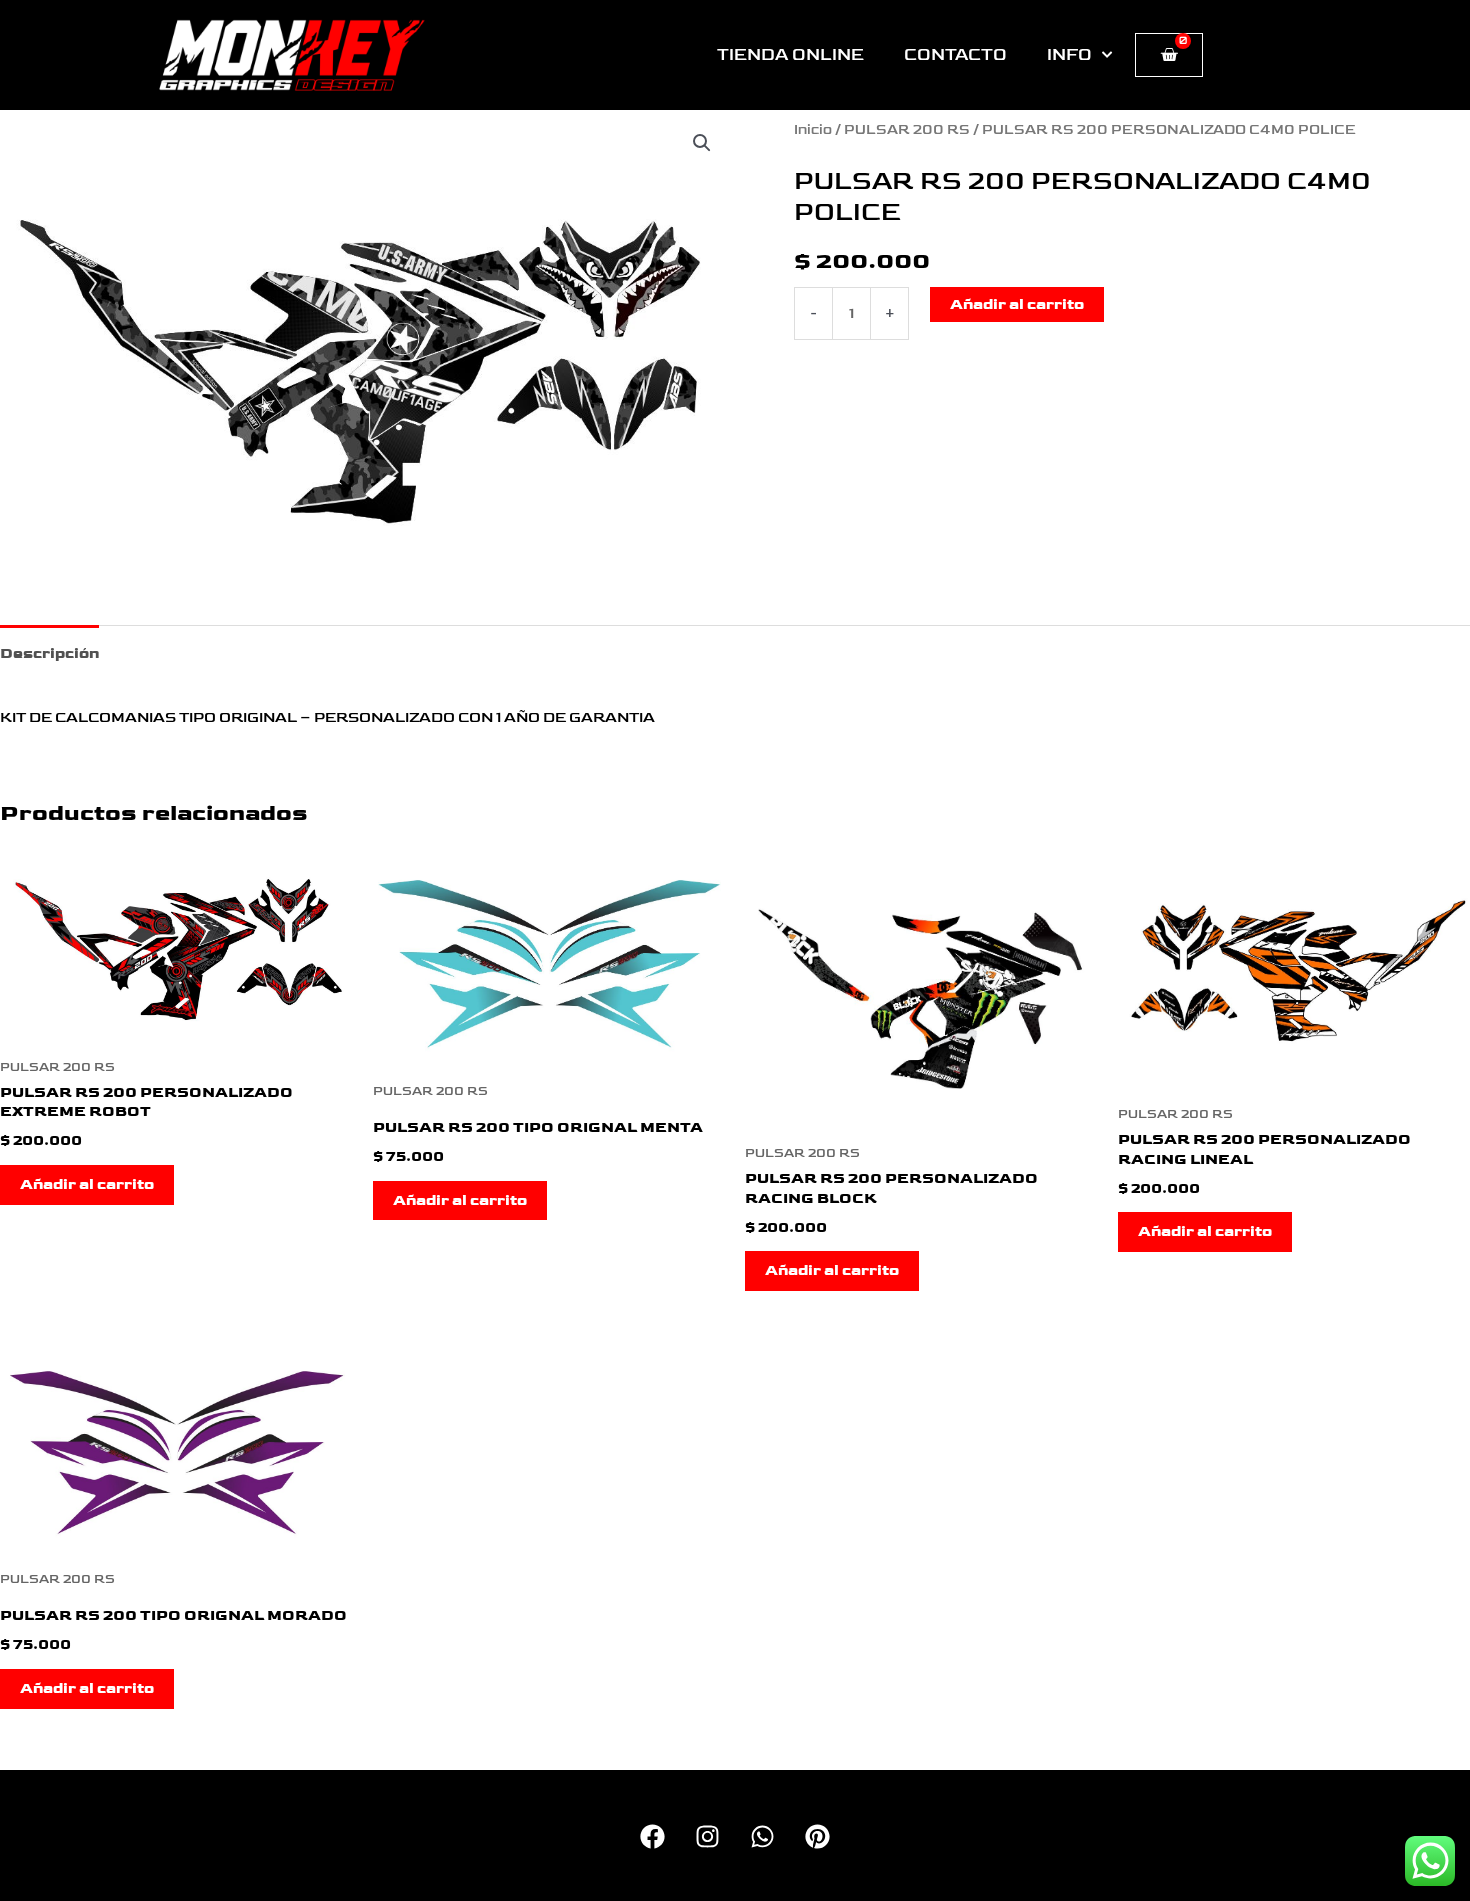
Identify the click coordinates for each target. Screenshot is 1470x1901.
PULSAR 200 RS (907, 130)
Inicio (813, 130)
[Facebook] (652, 1836)
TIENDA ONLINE (790, 55)
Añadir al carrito (1017, 304)
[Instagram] (707, 1836)
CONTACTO (955, 55)
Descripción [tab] (49, 653)
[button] (702, 143)
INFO (1069, 55)
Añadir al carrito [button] (87, 1184)
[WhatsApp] (762, 1836)
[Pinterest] (817, 1836)
